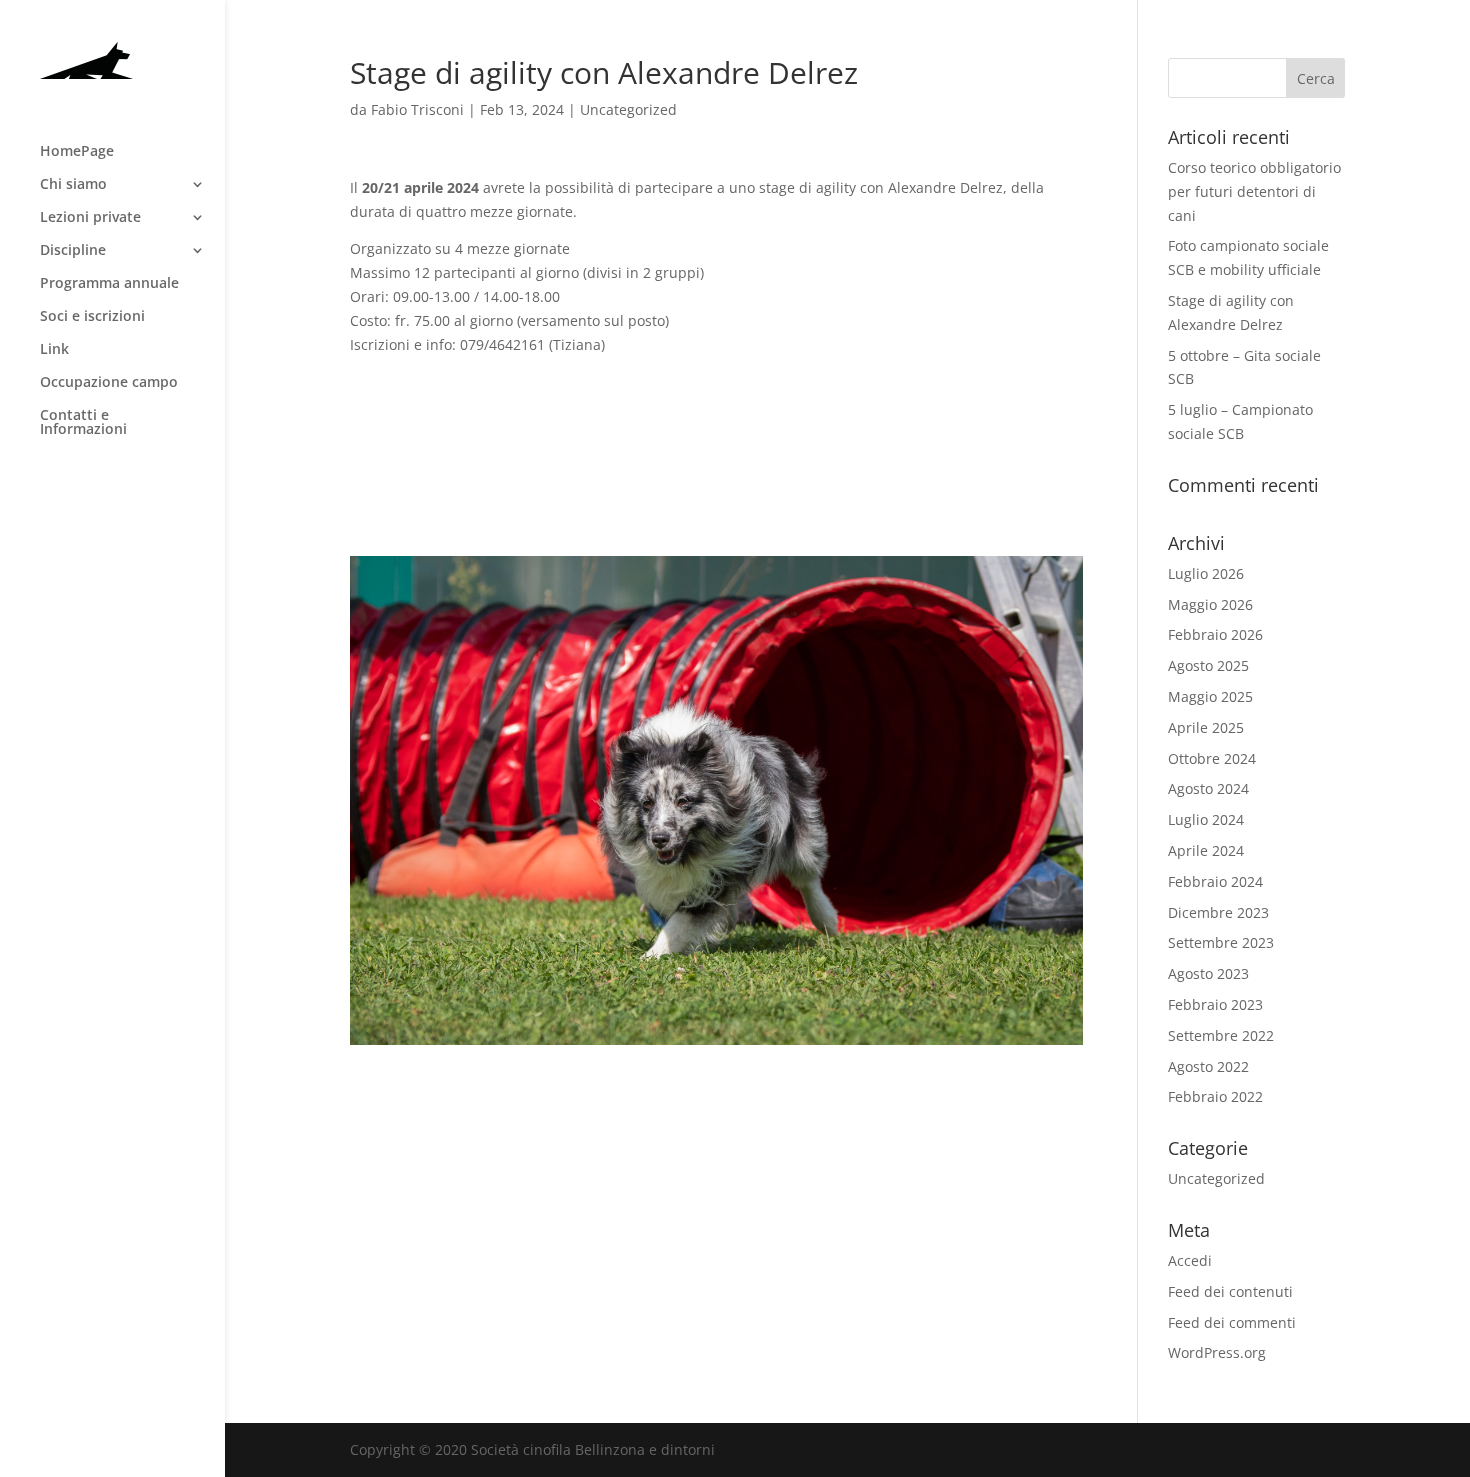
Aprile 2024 (1206, 850)
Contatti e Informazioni (83, 423)
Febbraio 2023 (1215, 1004)
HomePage (77, 152)
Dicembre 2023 (1218, 912)
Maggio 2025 (1210, 696)
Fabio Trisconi (417, 109)
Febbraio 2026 (1215, 634)
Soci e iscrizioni (92, 317)
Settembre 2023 (1221, 942)
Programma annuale (109, 284)
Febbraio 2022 (1215, 1096)
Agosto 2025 (1208, 665)
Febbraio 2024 (1215, 881)
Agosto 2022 (1208, 1066)
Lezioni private (90, 218)
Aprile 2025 (1206, 727)
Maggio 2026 (1210, 604)
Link (54, 350)
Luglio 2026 (1206, 573)
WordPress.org (1217, 1352)
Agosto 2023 (1208, 973)
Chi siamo (73, 185)
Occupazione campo (109, 383)
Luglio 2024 (1206, 819)
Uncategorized (628, 109)
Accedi (1190, 1260)
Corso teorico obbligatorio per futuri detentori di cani (1254, 191)
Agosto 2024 (1208, 788)
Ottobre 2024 (1212, 758)
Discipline (73, 251)
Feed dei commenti (1232, 1322)
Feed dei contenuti (1230, 1291)
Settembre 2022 (1221, 1035)
